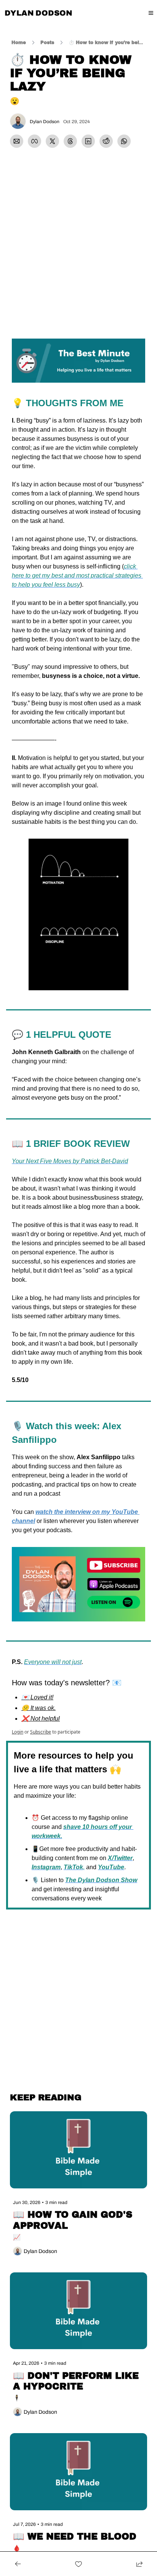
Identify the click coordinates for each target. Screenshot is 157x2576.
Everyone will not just (53, 1662)
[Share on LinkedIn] (88, 141)
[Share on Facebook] (34, 141)
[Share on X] (52, 141)
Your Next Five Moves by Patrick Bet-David (70, 1161)
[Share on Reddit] (106, 141)
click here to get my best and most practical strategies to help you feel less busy (77, 576)
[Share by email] (17, 141)
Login (18, 1732)
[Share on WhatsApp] (124, 141)
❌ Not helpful (41, 1719)
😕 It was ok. (38, 1708)
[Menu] (151, 13)
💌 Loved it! (37, 1697)
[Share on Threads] (70, 141)
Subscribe (41, 1732)
